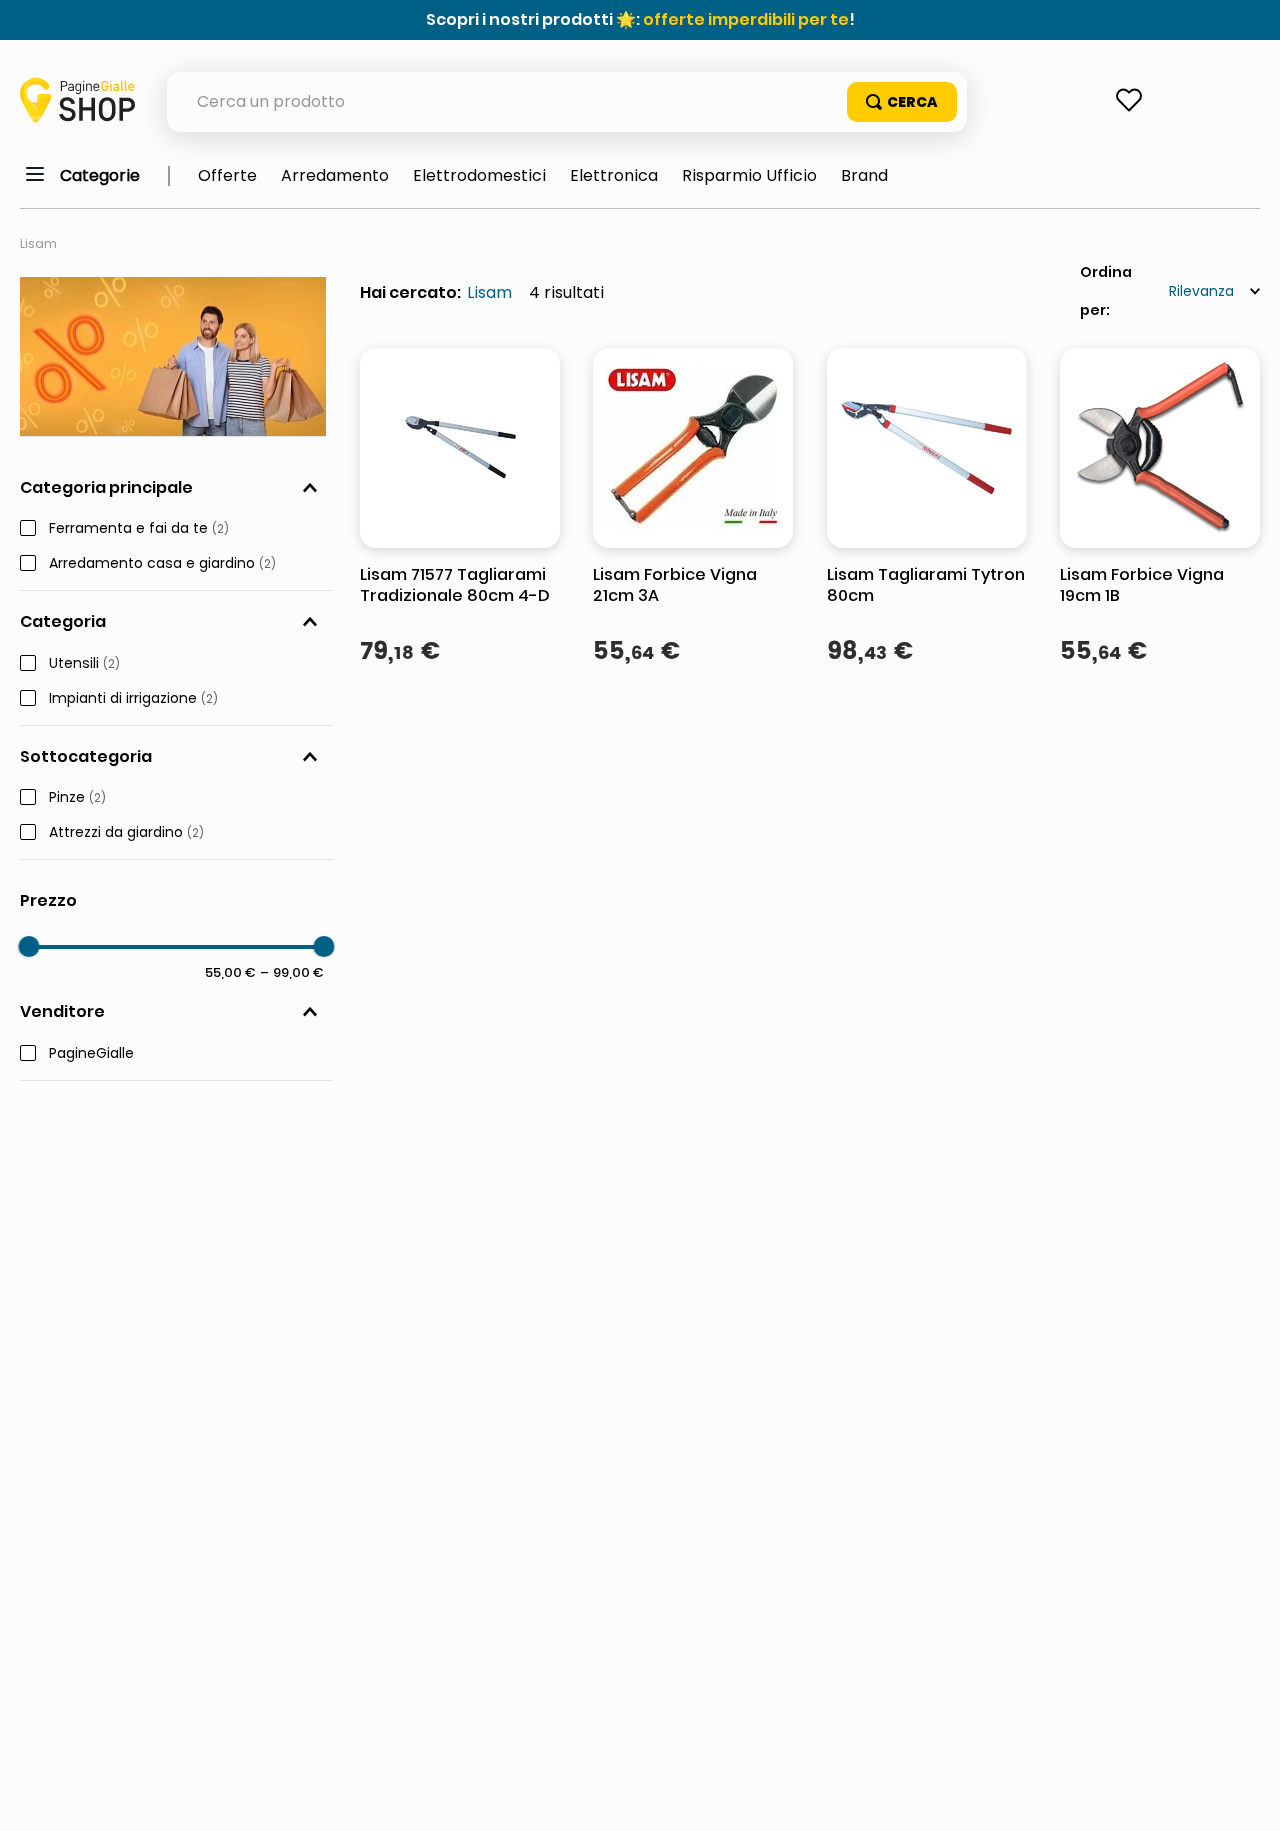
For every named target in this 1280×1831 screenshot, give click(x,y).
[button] (176, 488)
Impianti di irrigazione (133, 699)
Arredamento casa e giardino (162, 564)
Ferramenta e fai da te (139, 529)
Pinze (77, 798)
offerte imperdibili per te (746, 19)
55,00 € (230, 972)
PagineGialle (91, 1054)
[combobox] (567, 102)
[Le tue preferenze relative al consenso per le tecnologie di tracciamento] (1245, 1796)
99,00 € (292, 972)
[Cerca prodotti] (902, 102)
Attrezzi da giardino (126, 833)
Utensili (84, 664)
